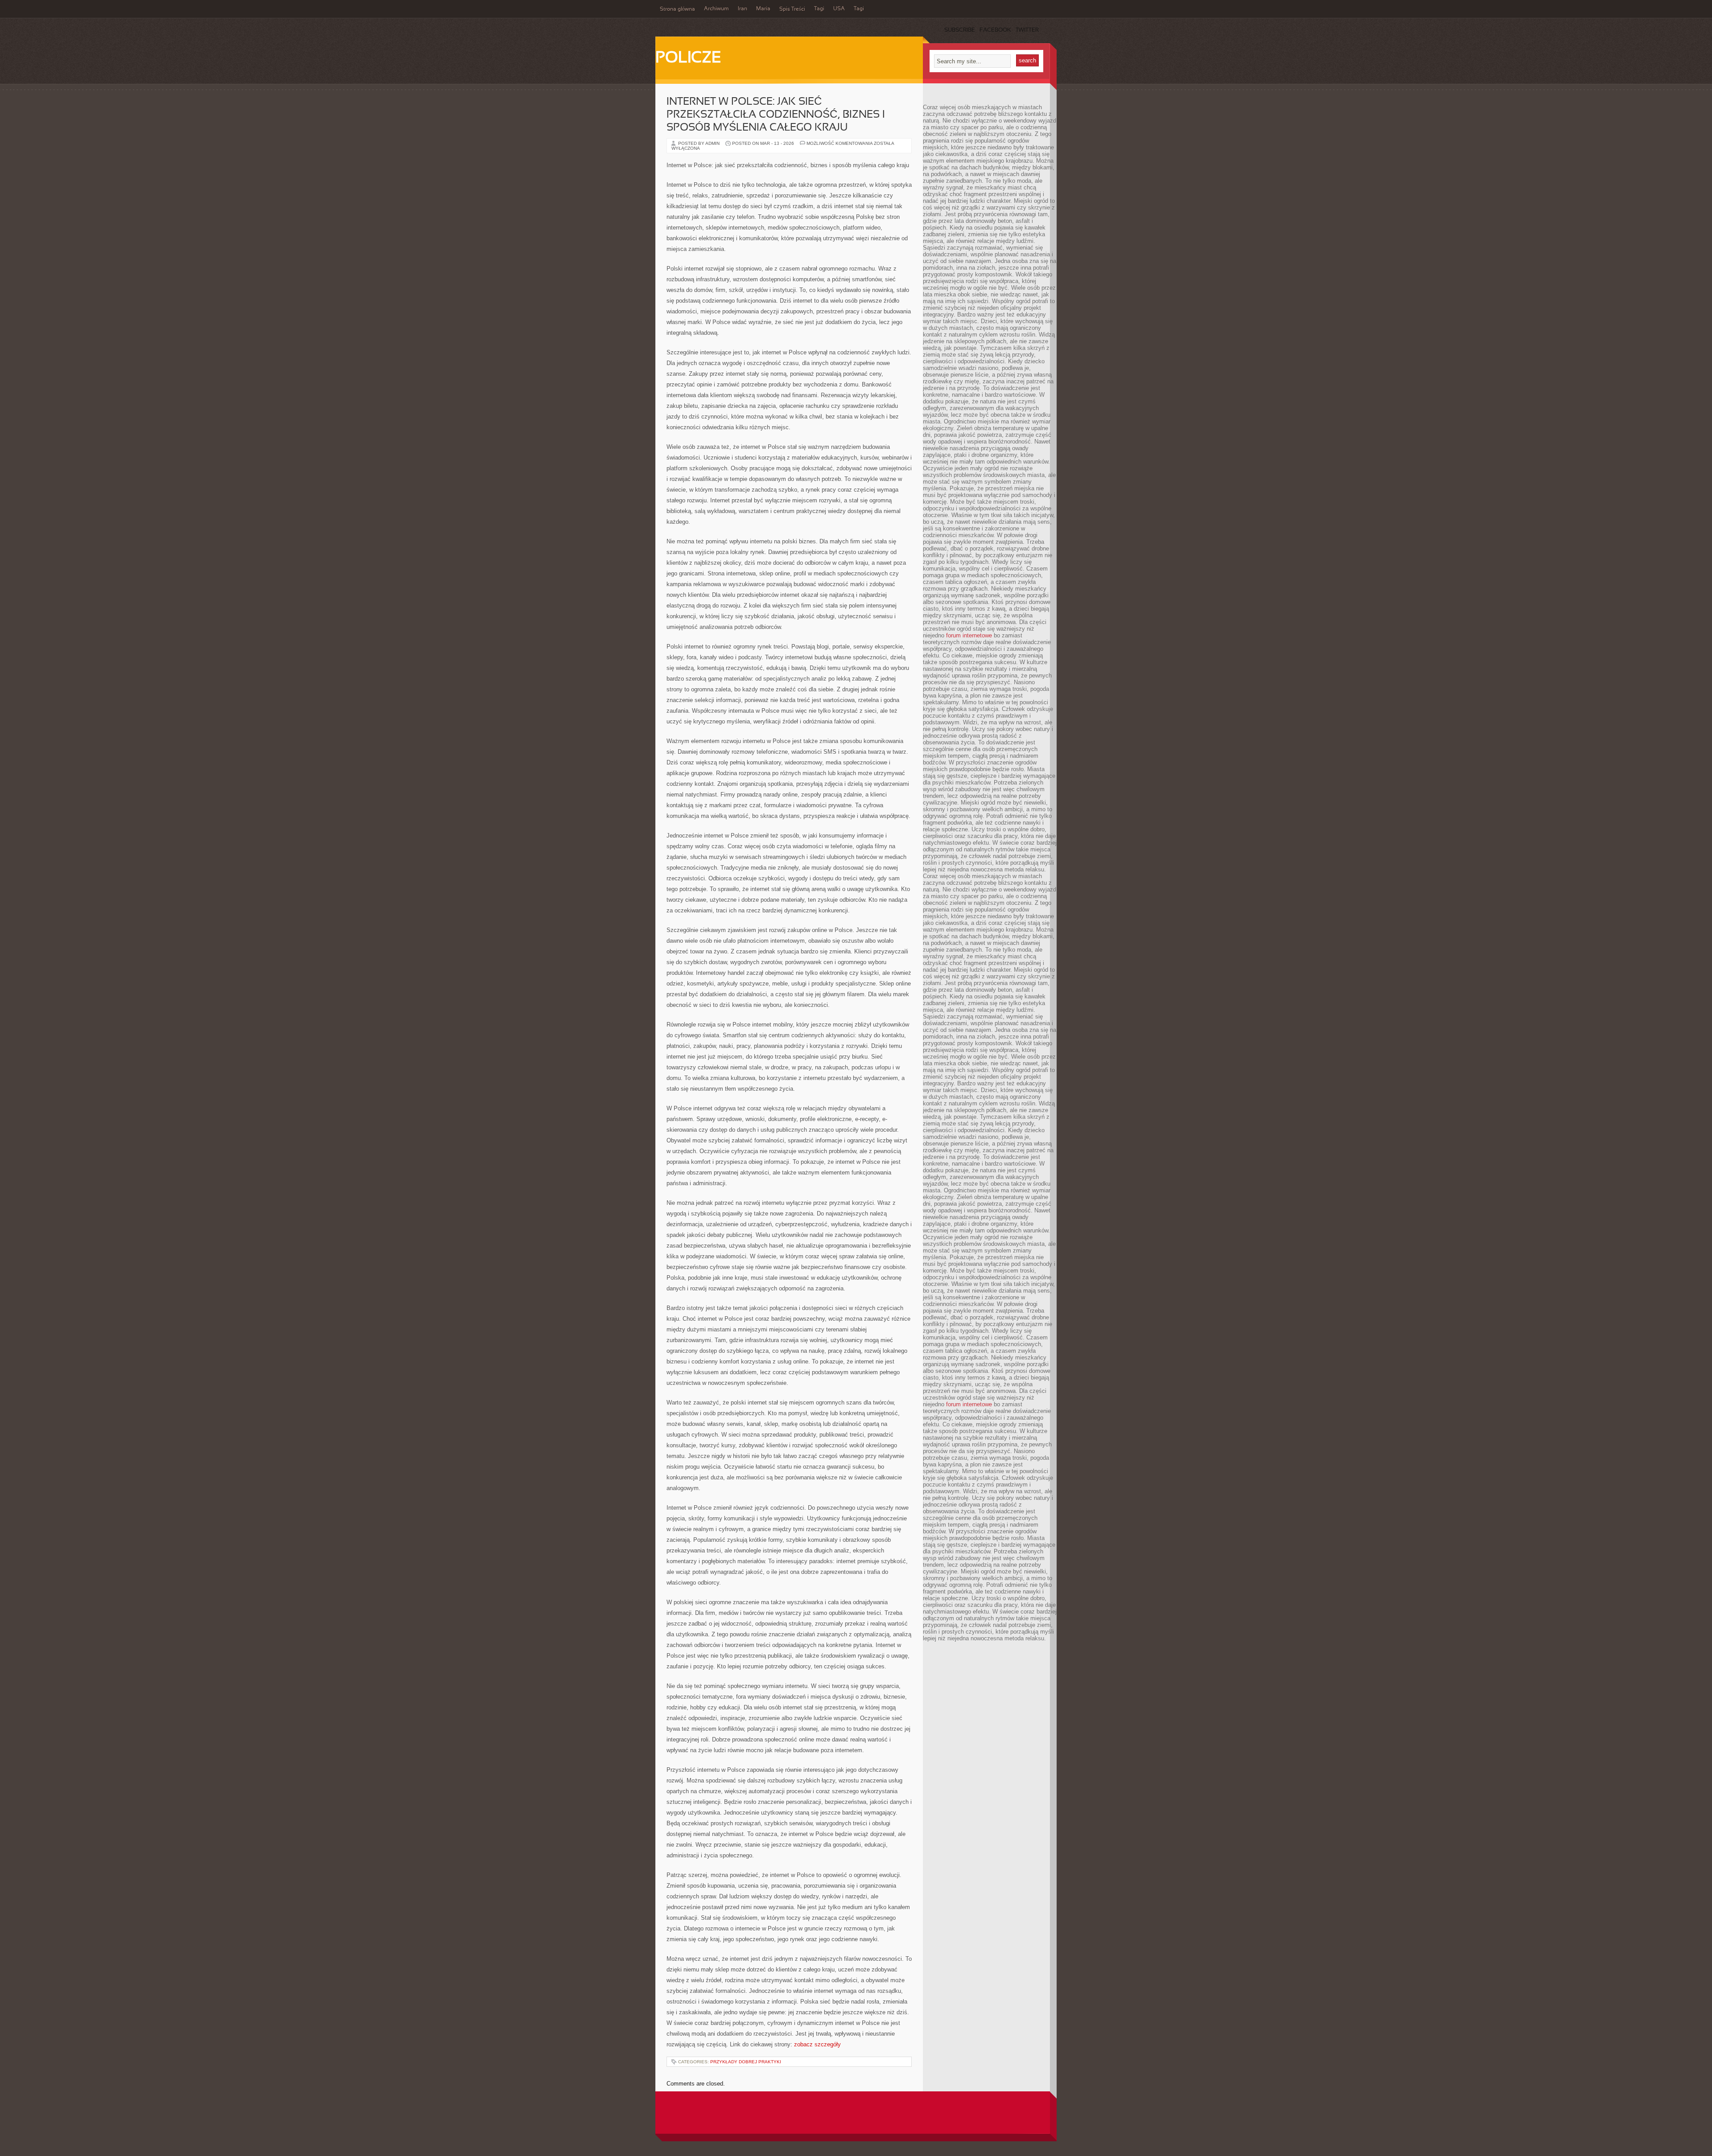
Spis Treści (792, 9)
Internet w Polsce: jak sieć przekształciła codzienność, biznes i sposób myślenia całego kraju (776, 115)
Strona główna (677, 9)
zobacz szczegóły (817, 2044)
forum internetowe (969, 635)
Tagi (819, 9)
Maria (763, 9)
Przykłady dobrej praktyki (746, 2062)
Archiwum (716, 9)
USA (839, 9)
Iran (743, 9)
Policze (688, 58)
